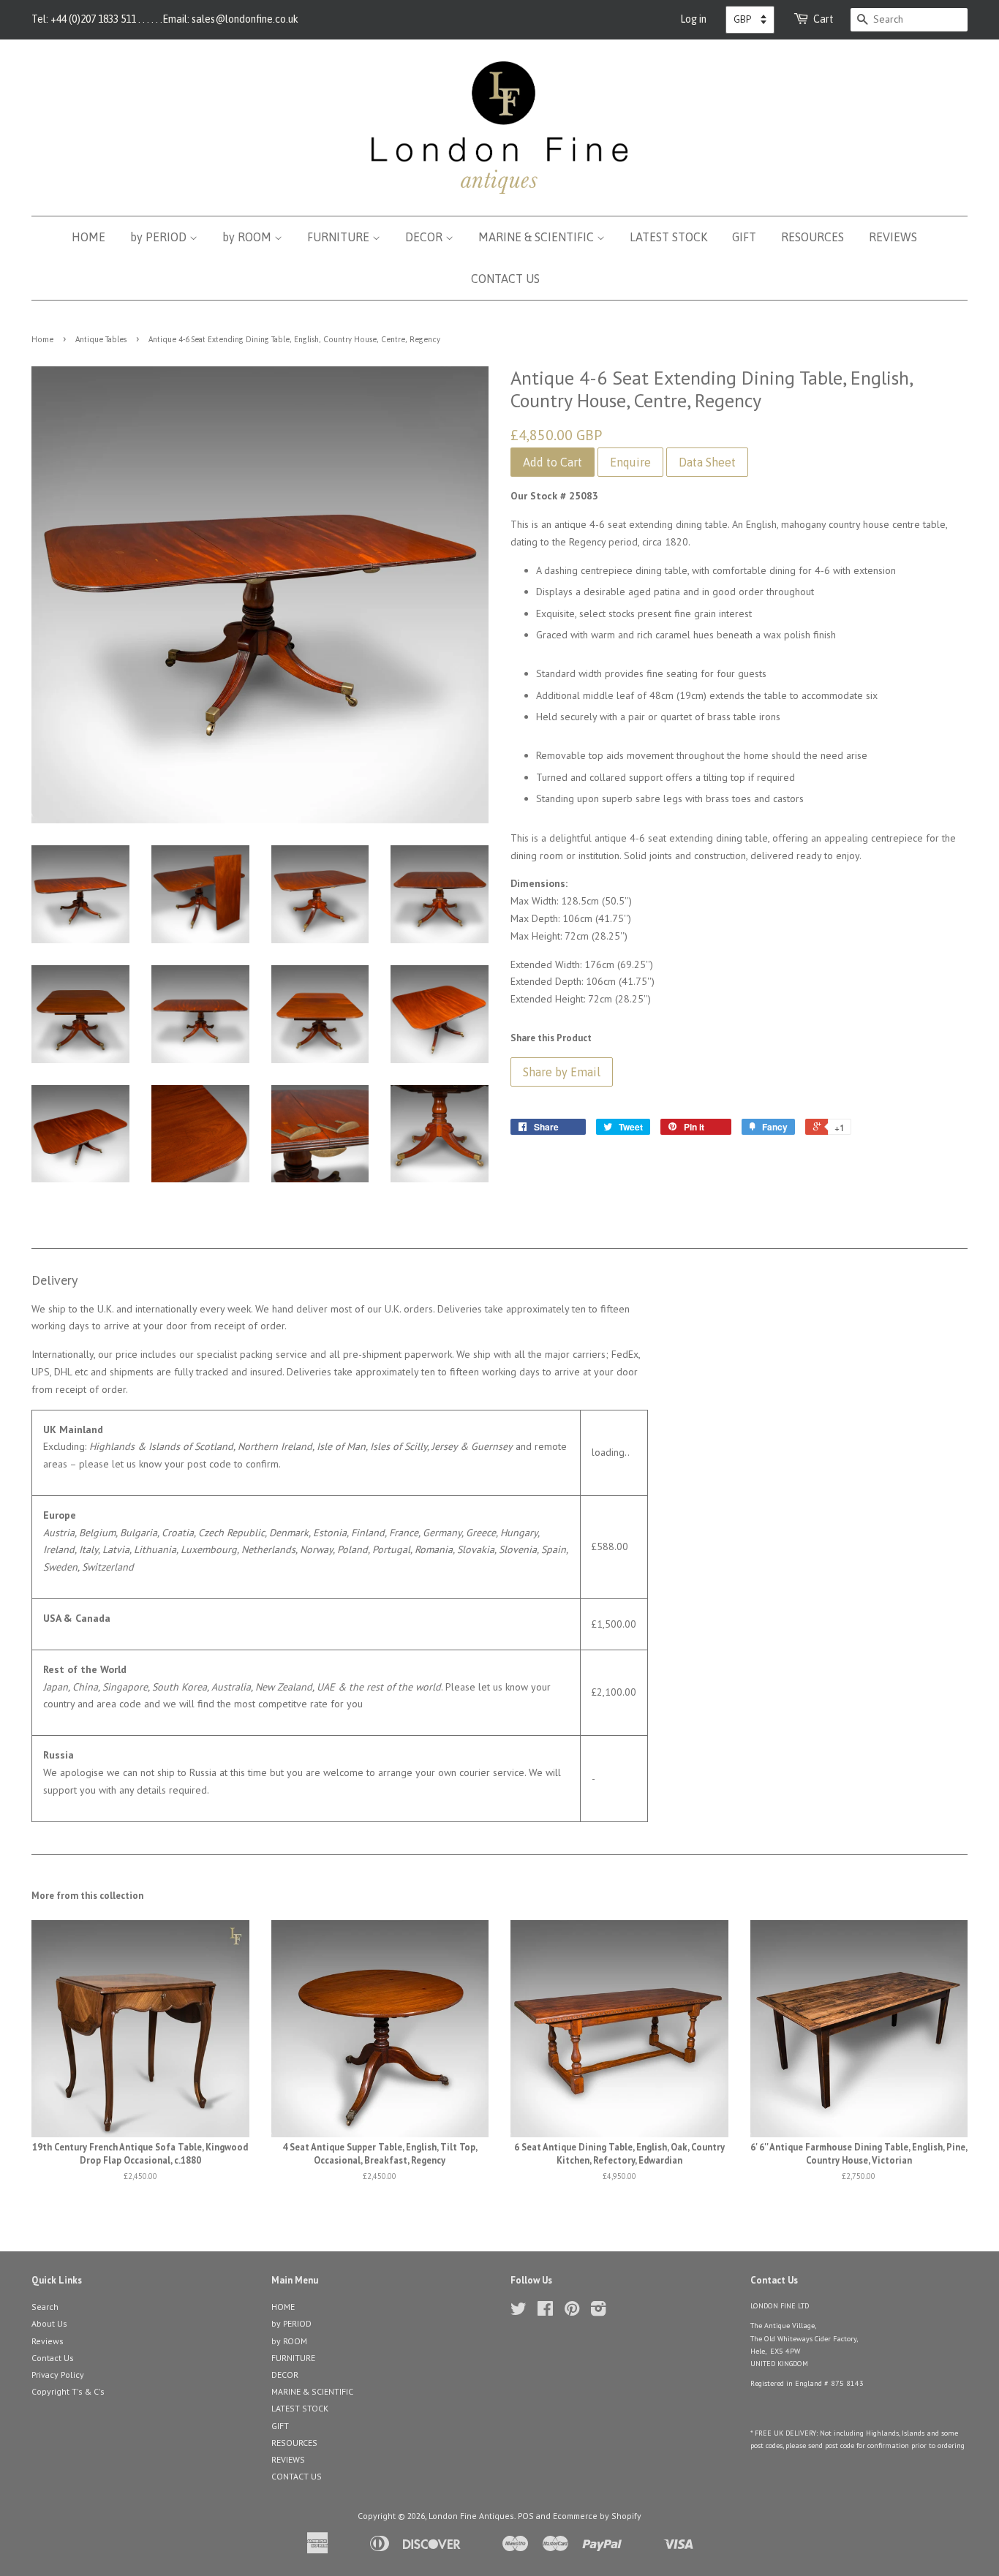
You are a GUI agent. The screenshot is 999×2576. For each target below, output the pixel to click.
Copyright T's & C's (68, 2391)
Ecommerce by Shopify (597, 2516)
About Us (49, 2323)
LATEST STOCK (668, 237)
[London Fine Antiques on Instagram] (598, 2312)
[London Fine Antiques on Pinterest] (572, 2312)
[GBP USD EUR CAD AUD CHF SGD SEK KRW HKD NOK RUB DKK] (750, 20)
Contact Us (53, 2358)
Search (45, 2307)
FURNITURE (340, 237)
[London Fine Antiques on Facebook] (545, 2312)
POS (526, 2516)
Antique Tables (101, 339)
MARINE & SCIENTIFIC (538, 237)
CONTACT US (505, 279)
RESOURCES (813, 237)
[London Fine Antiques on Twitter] (519, 2312)
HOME (88, 237)
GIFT (744, 237)
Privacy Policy (58, 2375)
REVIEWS (893, 237)
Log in (693, 19)
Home (42, 339)
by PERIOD (160, 237)
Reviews (48, 2341)
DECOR (425, 237)
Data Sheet (707, 462)
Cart (823, 19)
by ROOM (248, 237)
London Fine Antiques (471, 2516)
